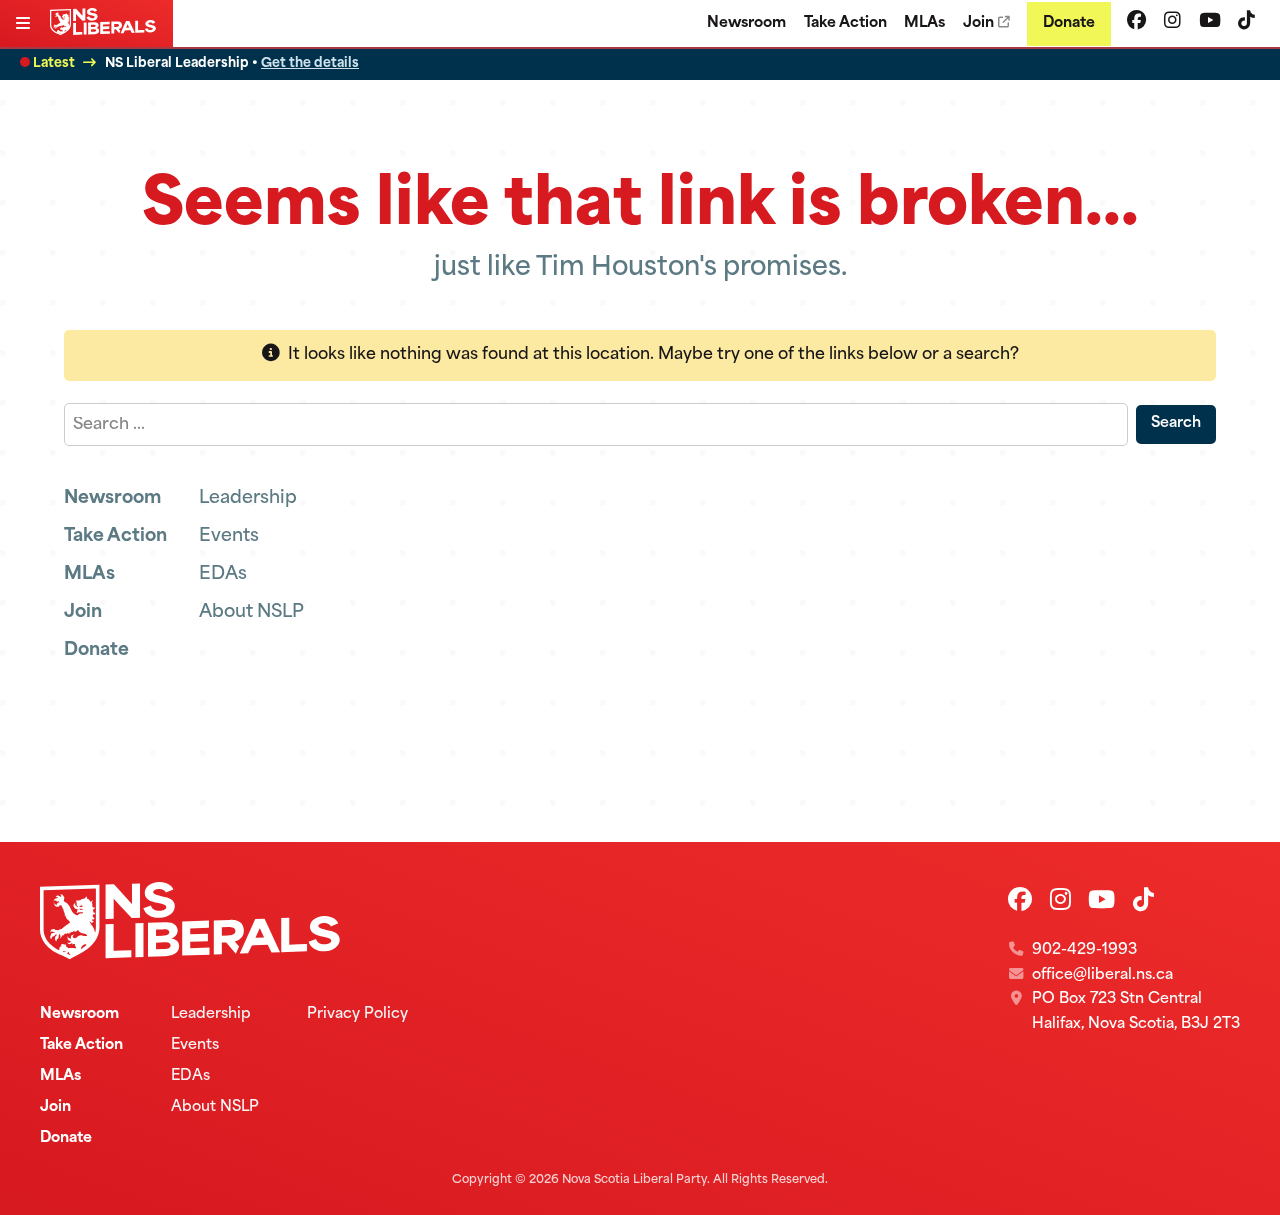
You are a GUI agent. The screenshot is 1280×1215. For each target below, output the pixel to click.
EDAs (223, 574)
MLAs (924, 23)
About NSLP (251, 612)
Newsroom (746, 23)
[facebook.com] (1136, 22)
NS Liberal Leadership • (232, 63)
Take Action (845, 23)
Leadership (248, 498)
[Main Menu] (25, 25)
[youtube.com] (1210, 22)
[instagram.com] (1172, 22)
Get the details (310, 63)
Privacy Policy (357, 1014)
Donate (1069, 23)
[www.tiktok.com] (1246, 22)
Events (229, 536)
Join (978, 23)
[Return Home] (107, 31)
